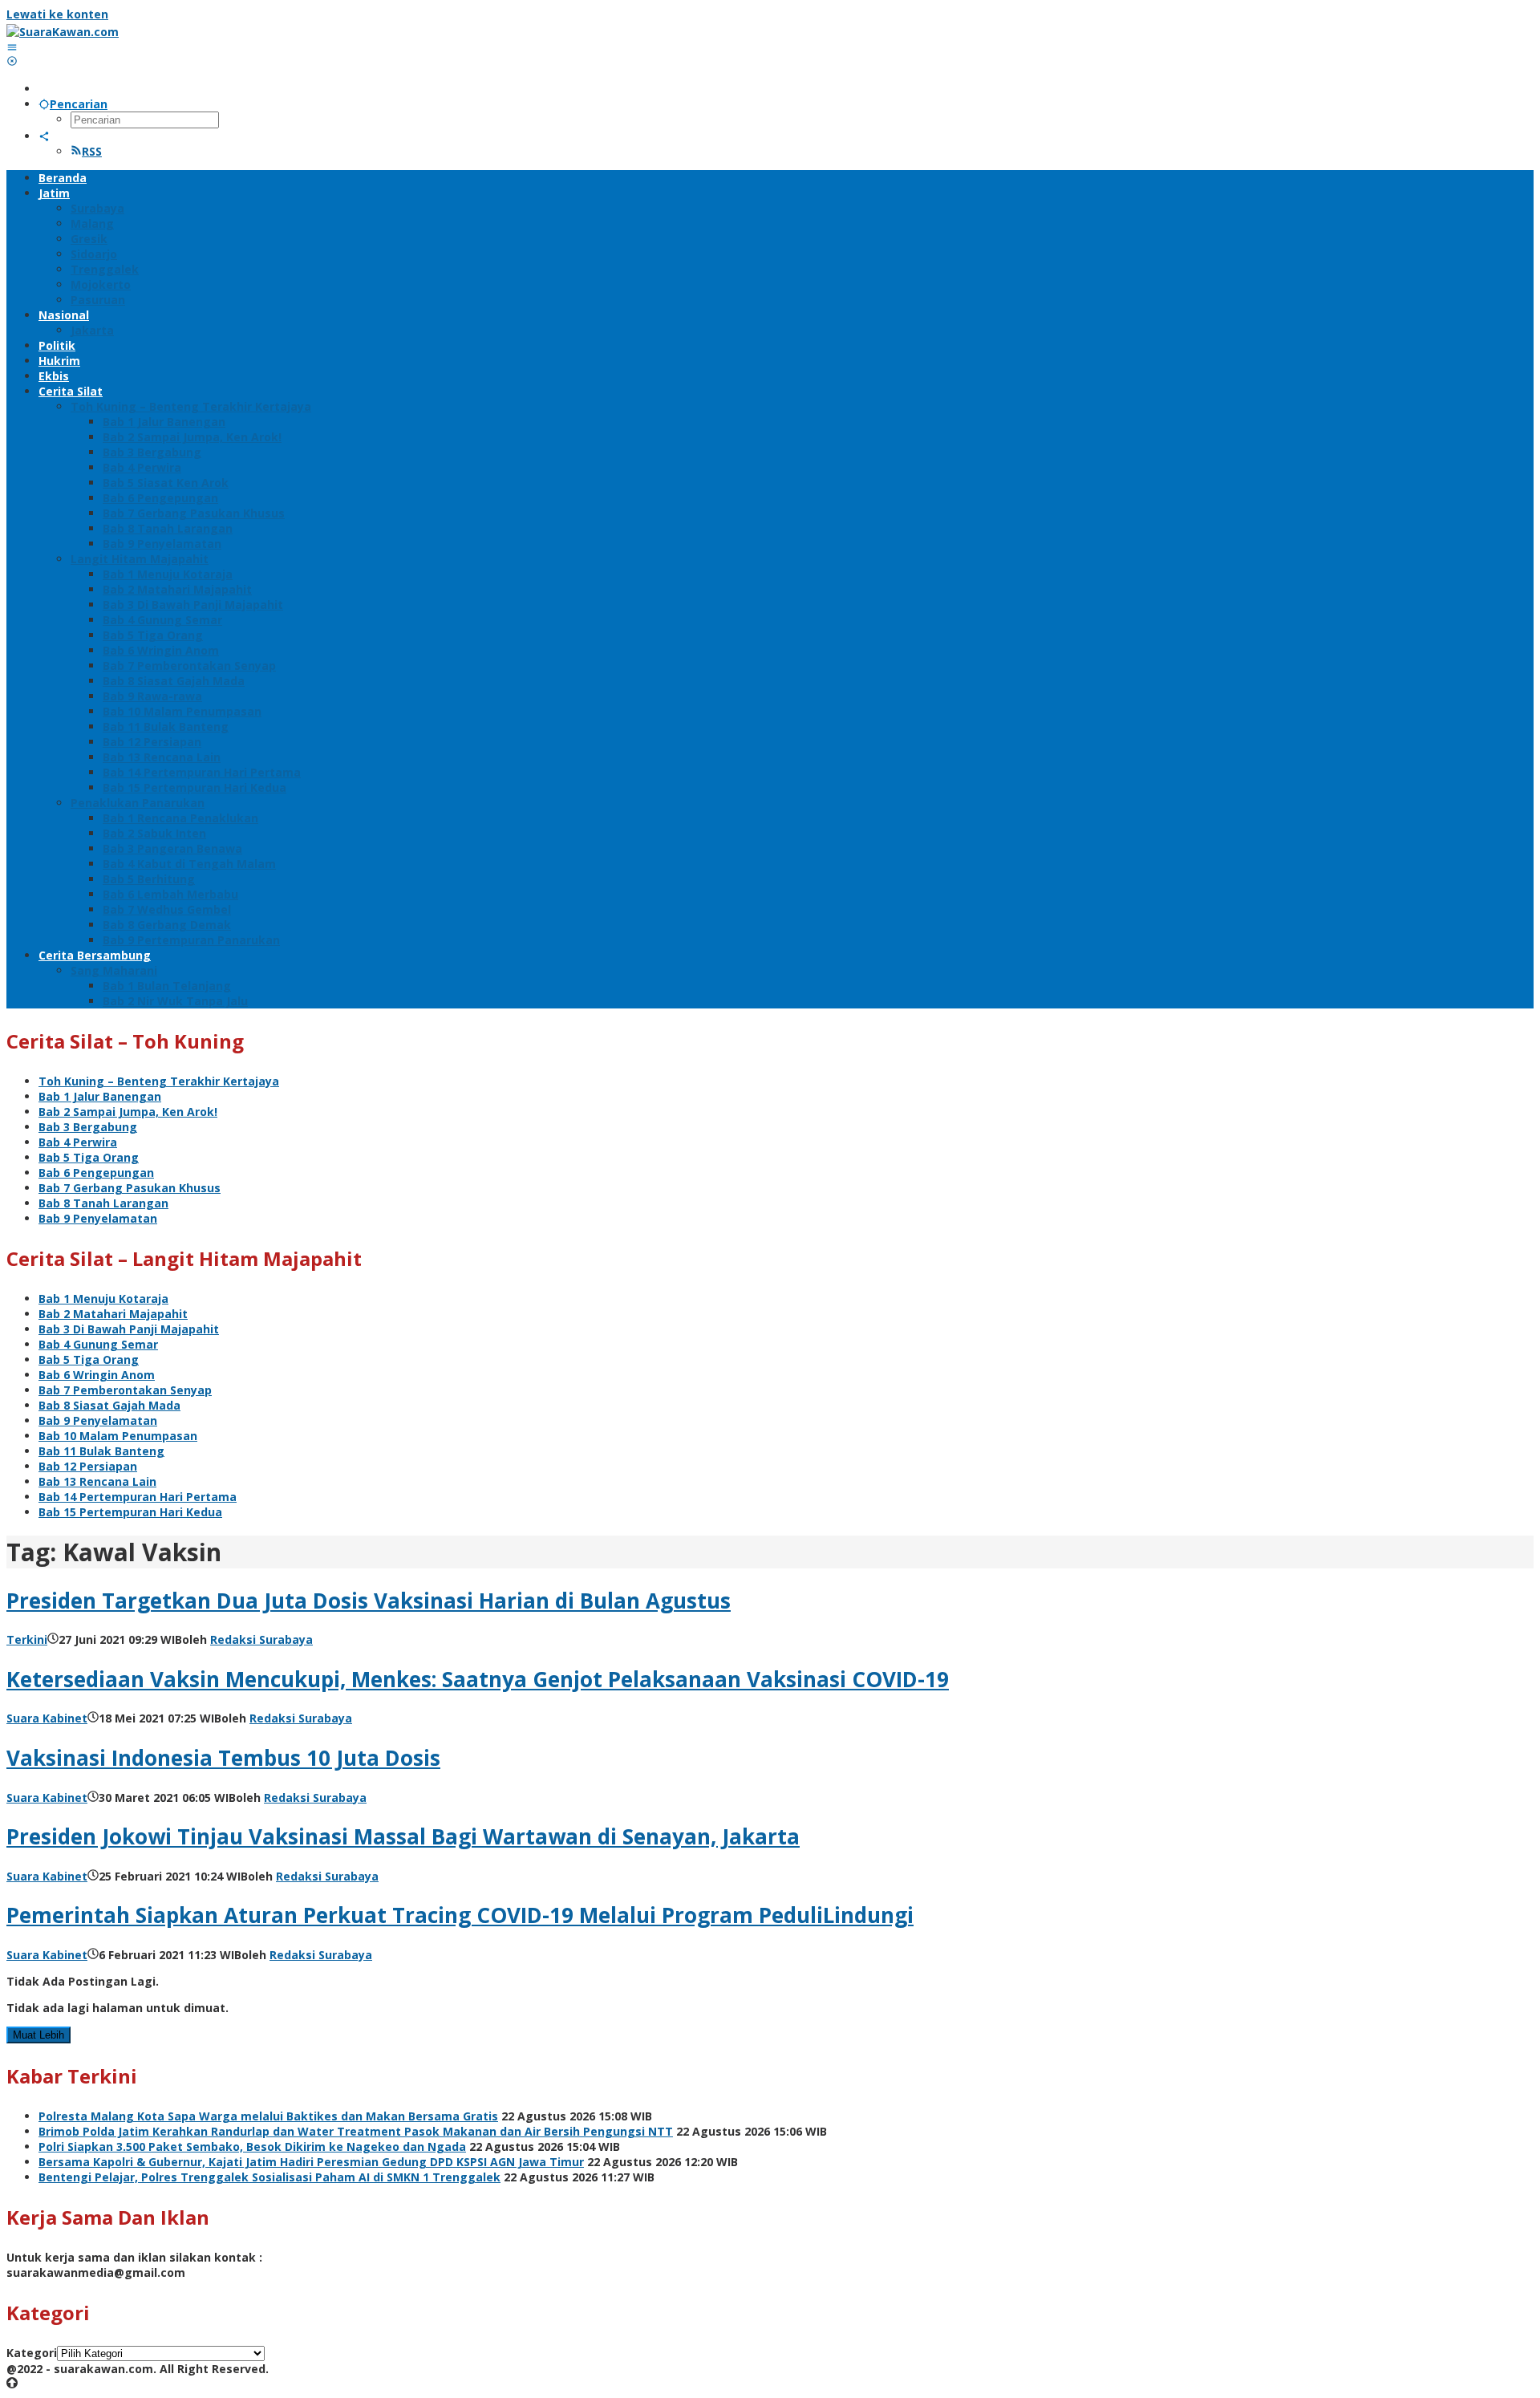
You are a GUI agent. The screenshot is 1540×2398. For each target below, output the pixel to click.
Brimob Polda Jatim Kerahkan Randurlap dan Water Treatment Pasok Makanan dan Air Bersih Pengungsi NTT (356, 2131)
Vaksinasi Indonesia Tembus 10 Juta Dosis (223, 1758)
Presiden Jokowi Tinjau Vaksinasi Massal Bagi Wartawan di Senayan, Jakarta (403, 1836)
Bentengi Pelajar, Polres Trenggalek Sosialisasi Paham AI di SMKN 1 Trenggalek (269, 2177)
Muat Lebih (38, 2035)
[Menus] (12, 47)
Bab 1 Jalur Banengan (100, 1096)
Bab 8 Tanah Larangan (103, 1203)
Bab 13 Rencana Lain (97, 1481)
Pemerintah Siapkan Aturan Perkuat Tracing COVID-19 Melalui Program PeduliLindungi (460, 1915)
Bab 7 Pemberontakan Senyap (125, 1390)
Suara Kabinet (47, 1718)
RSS (92, 151)
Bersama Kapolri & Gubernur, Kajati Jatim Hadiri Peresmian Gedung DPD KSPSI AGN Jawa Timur (311, 2162)
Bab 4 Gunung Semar (98, 1344)
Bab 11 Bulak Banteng (101, 1451)
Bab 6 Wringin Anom (97, 1375)
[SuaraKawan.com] (63, 32)
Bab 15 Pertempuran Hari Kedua (130, 1512)
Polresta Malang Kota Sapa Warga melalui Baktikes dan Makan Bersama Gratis (268, 2116)
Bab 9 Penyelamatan (98, 1218)
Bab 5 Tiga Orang (89, 1157)
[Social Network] (44, 136)
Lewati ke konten (57, 14)
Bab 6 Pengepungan (96, 1173)
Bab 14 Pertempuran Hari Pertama (138, 1497)
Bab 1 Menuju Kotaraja (103, 1298)
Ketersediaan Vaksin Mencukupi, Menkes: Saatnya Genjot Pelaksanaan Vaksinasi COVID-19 (478, 1679)
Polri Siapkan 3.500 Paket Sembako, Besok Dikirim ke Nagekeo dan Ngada (252, 2146)
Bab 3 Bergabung (88, 1127)
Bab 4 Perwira (78, 1142)
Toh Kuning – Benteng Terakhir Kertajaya (159, 1081)
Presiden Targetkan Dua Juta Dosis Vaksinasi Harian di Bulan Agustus (369, 1601)
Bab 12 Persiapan (88, 1466)
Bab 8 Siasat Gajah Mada (109, 1405)
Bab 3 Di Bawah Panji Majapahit (129, 1329)
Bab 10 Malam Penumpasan (118, 1436)
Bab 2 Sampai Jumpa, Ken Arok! (128, 1112)
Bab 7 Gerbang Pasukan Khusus (130, 1188)
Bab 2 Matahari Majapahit (113, 1314)
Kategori (32, 2353)
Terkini (27, 1639)
